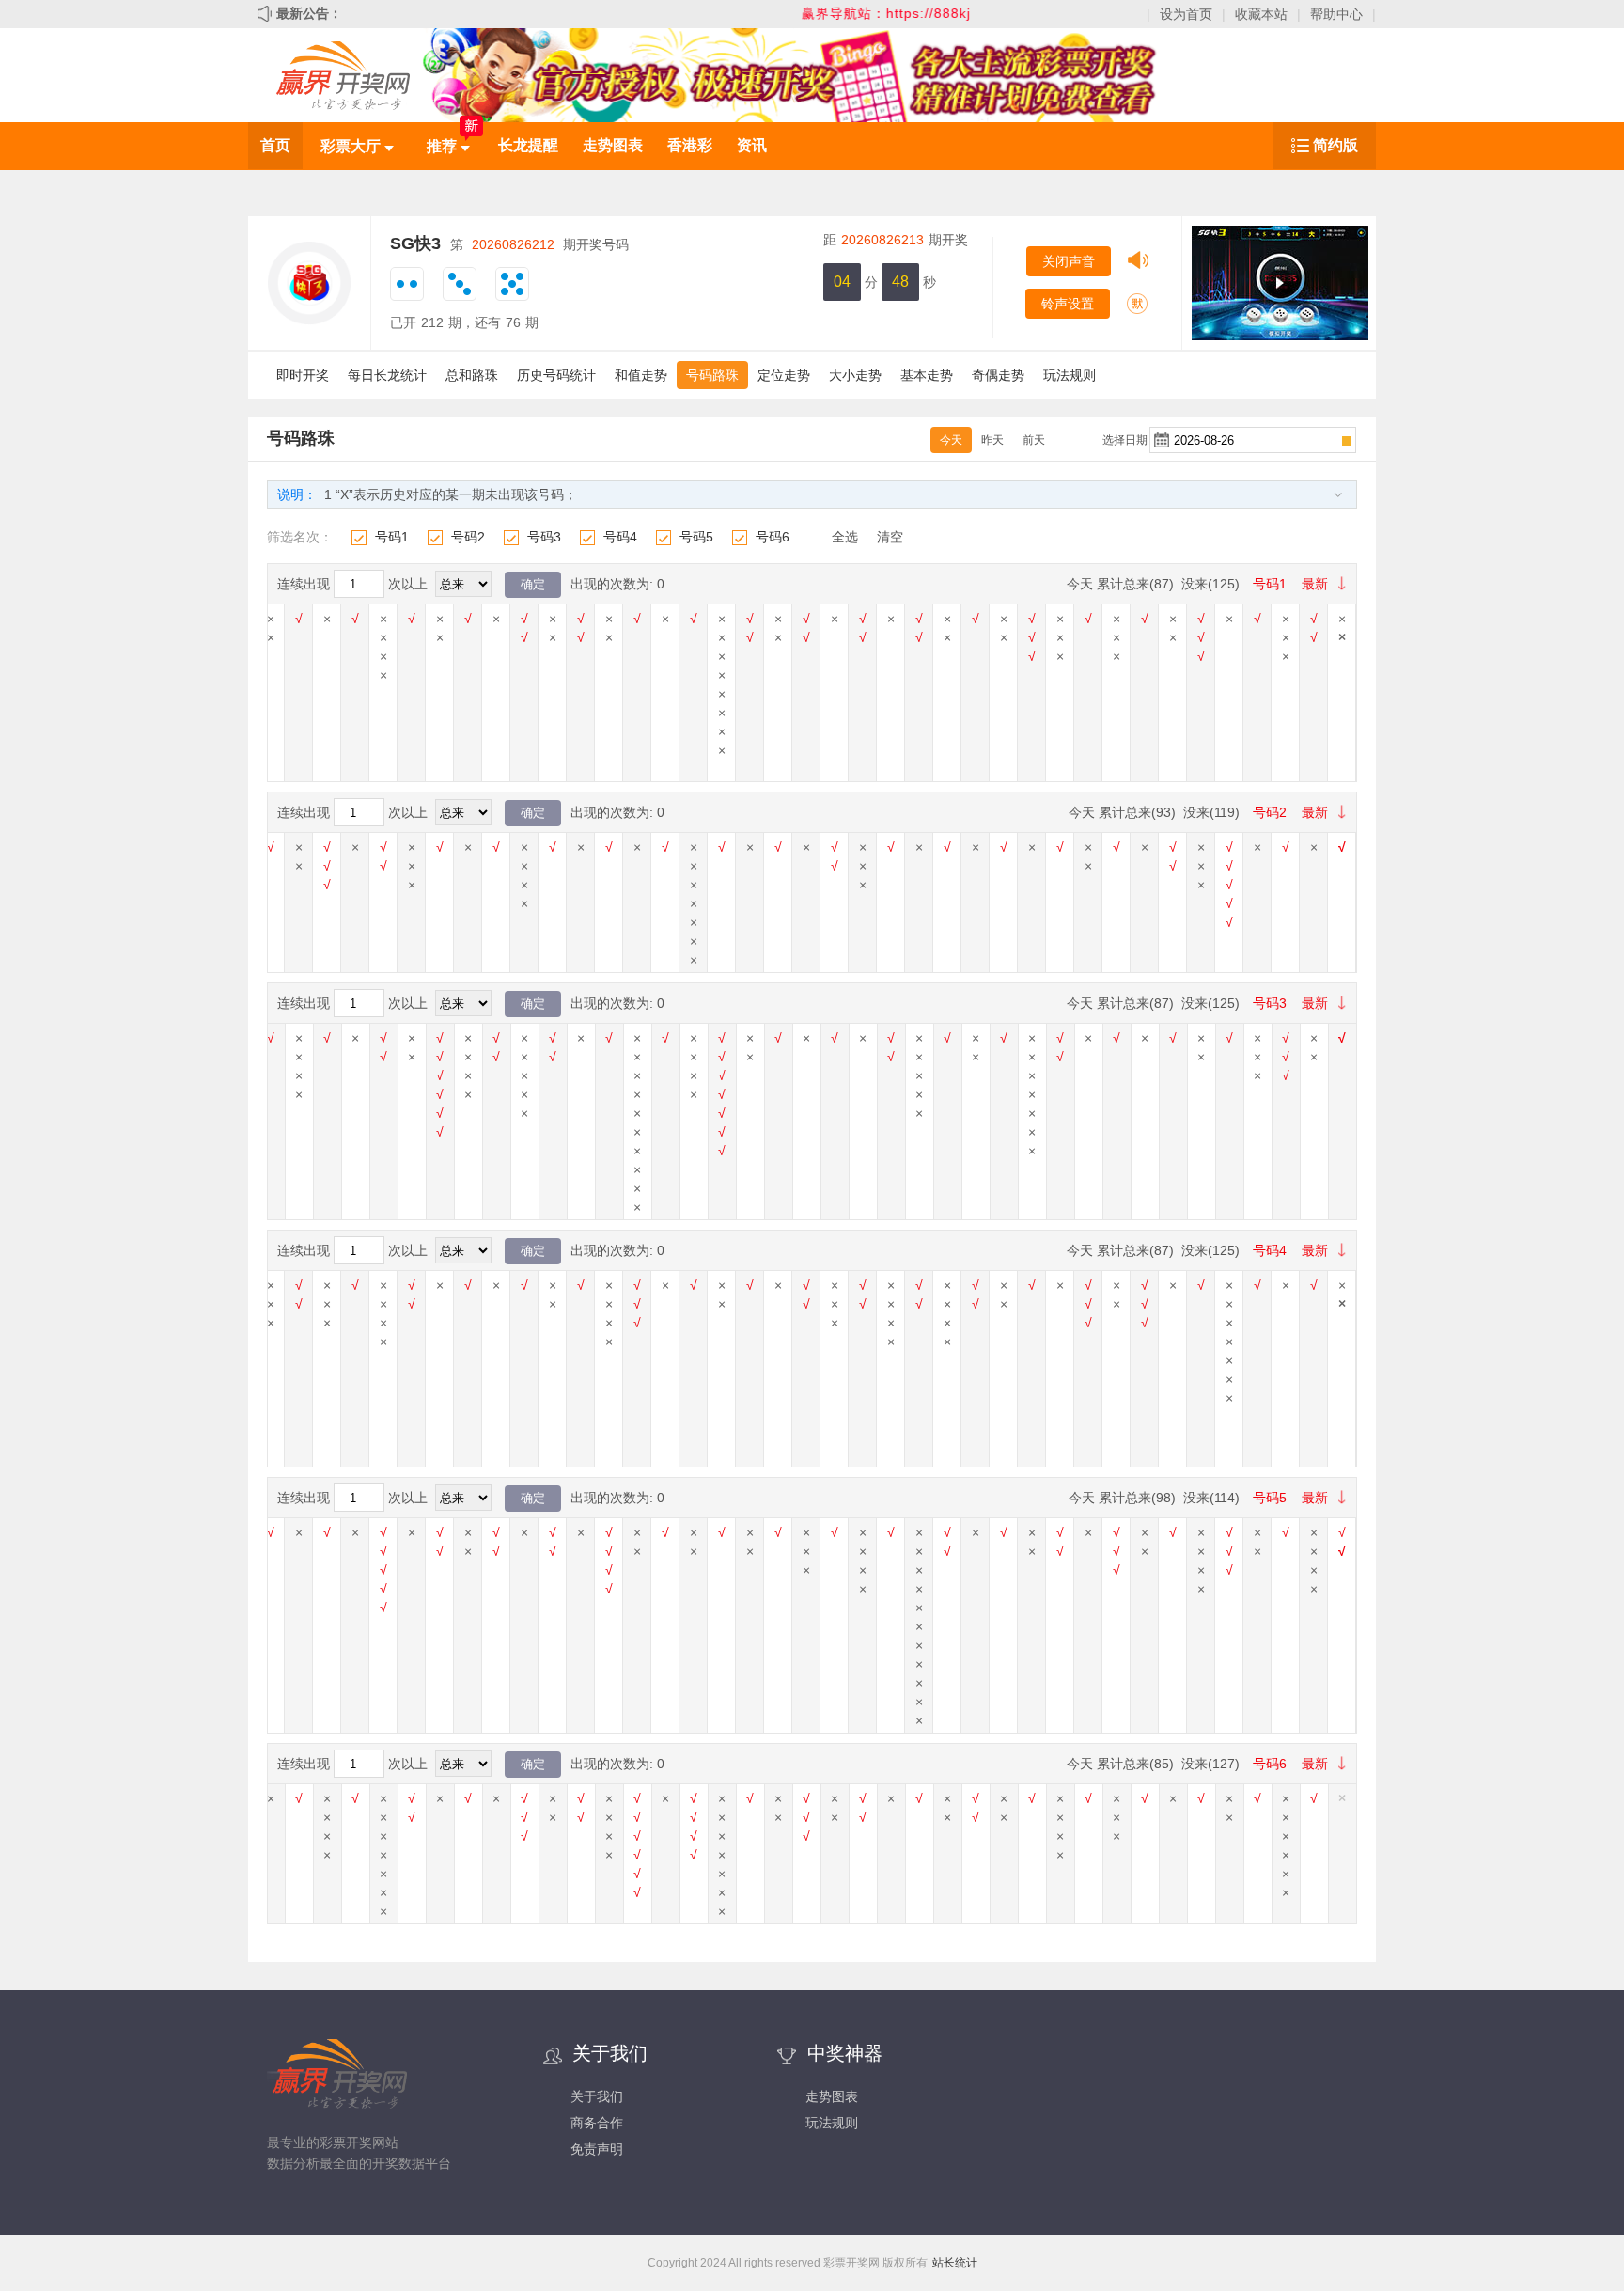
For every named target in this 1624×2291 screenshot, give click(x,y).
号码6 (773, 537)
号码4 (620, 537)
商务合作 (597, 2123)
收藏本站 (1261, 14)
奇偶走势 (998, 375)
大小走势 (855, 375)
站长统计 (955, 2263)
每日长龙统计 (387, 375)
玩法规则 (1070, 375)
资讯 (752, 145)
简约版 (1335, 145)
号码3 (544, 537)
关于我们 (597, 2096)
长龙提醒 (528, 145)
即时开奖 (303, 375)
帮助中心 (1336, 14)
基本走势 (927, 375)
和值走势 (641, 375)
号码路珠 (712, 375)
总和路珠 (472, 375)
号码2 (468, 537)
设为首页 (1186, 14)
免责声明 (597, 2149)
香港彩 (690, 145)
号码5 (696, 537)
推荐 (444, 146)
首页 (275, 145)
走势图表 (613, 145)
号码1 (392, 537)
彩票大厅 (352, 146)
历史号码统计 (556, 375)
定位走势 (784, 375)
